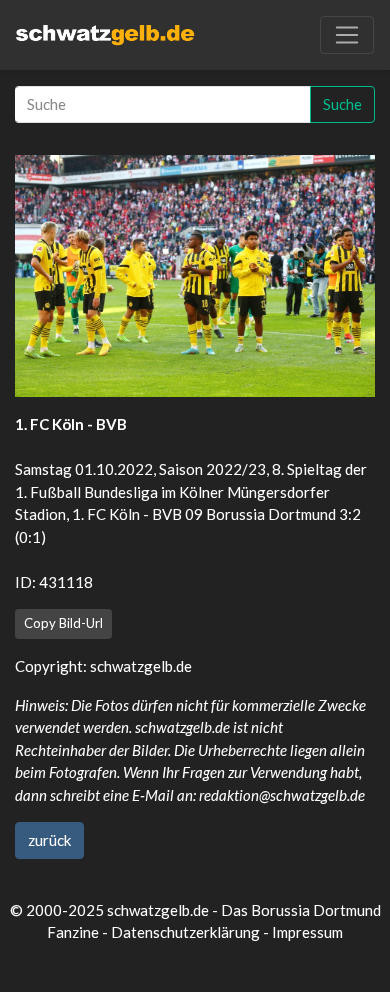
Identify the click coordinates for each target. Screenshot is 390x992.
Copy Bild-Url (63, 623)
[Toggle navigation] (347, 35)
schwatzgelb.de (141, 666)
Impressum (307, 932)
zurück (49, 840)
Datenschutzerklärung (185, 932)
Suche (342, 104)
